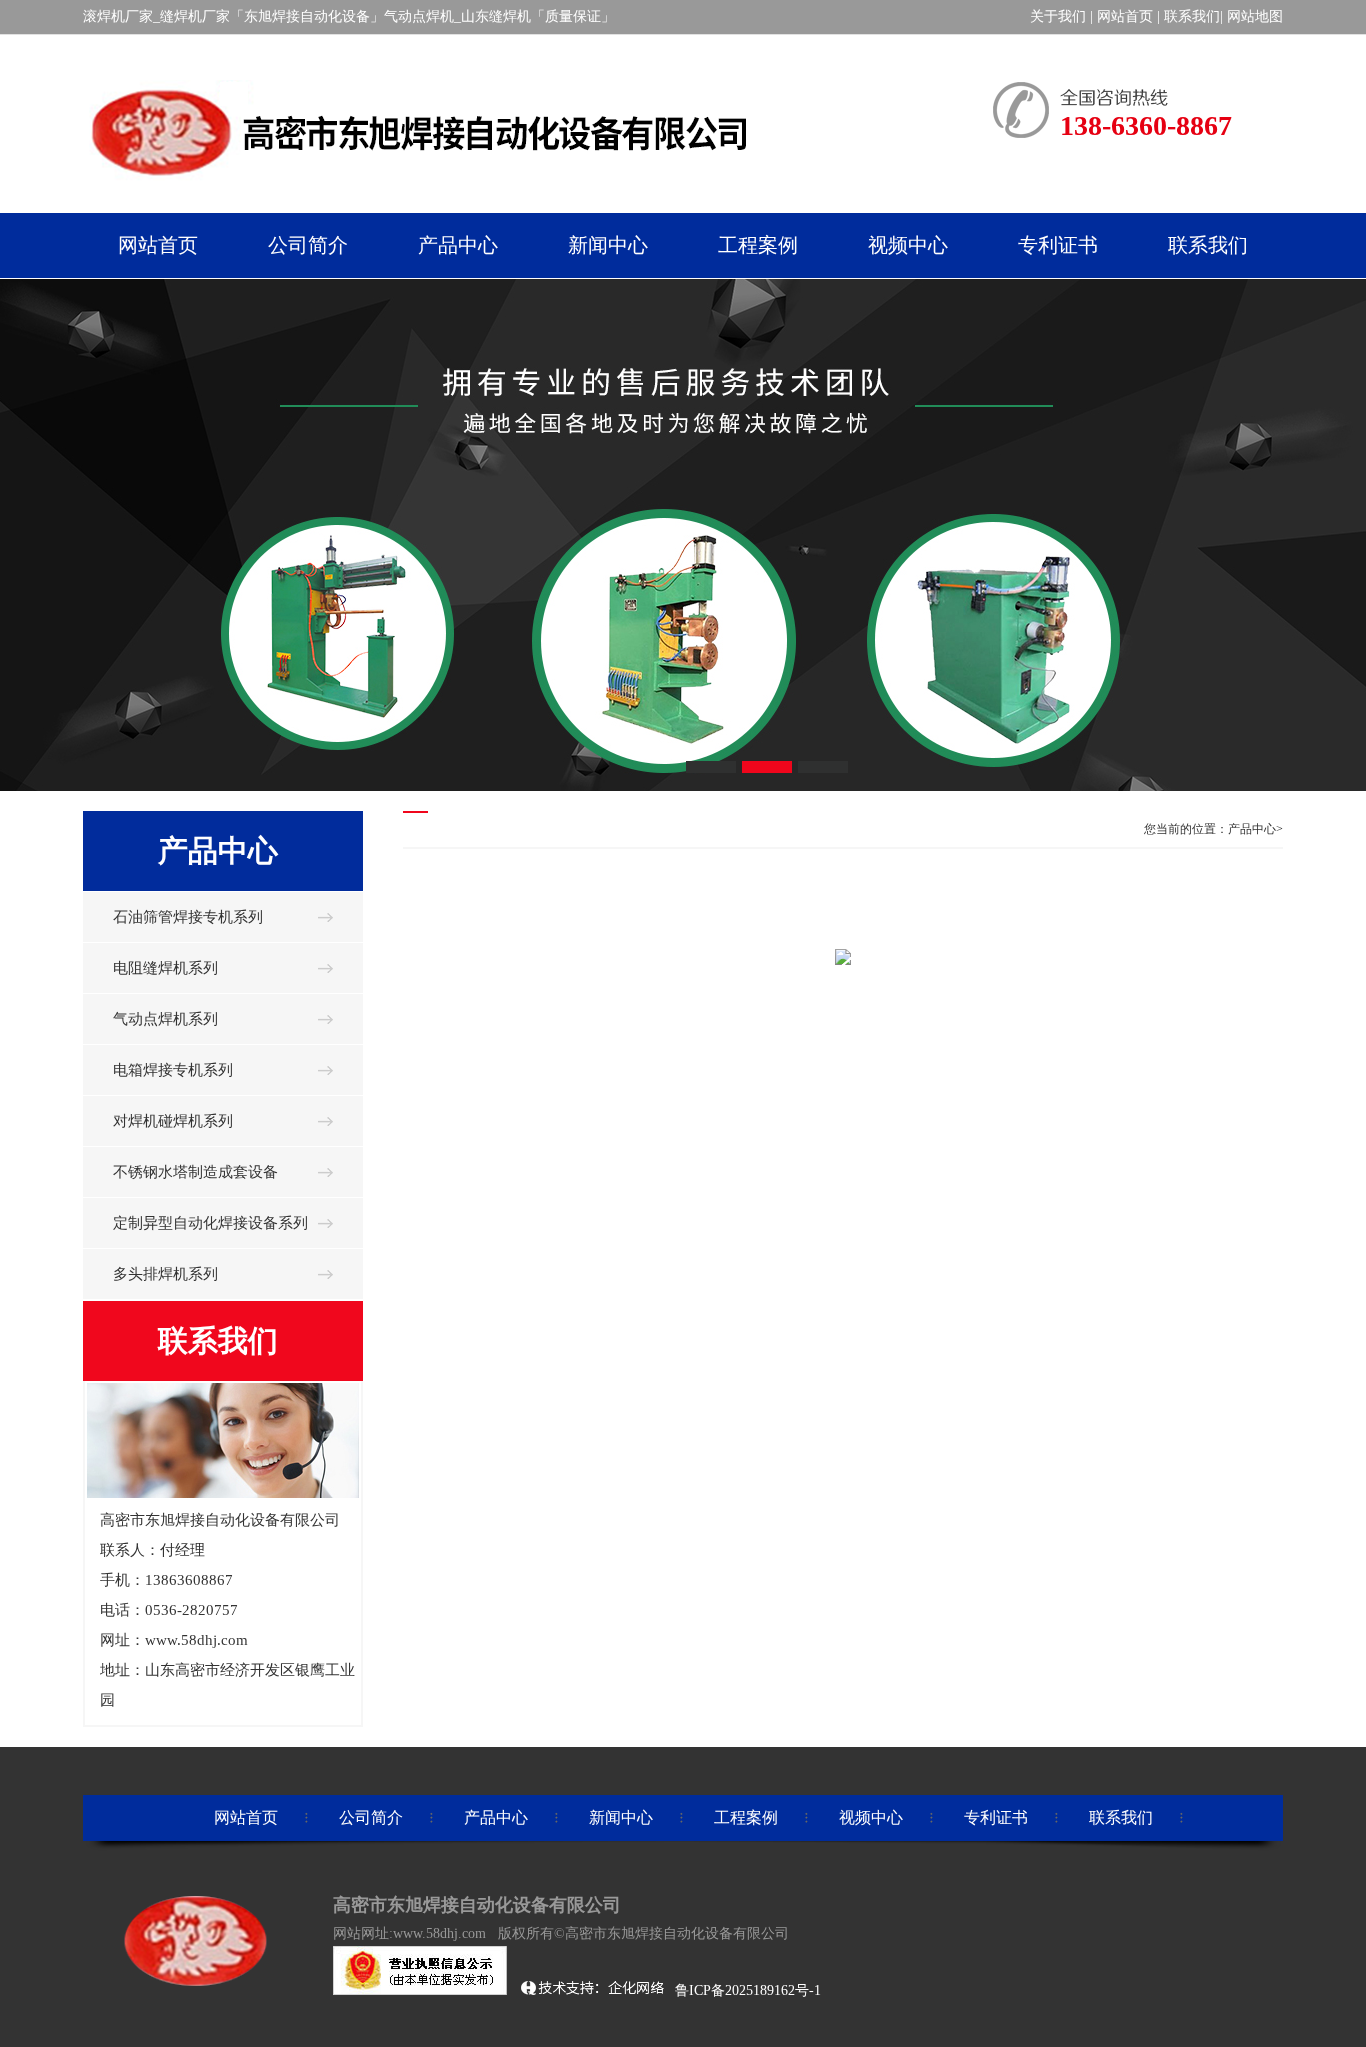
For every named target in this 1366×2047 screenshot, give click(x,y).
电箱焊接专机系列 (173, 1070)
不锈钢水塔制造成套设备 (195, 1172)
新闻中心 (621, 1817)
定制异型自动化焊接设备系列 (210, 1223)
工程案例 (746, 1817)
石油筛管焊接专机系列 (188, 917)
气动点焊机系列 (165, 1019)
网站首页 (1125, 16)
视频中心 (871, 1817)
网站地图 (1255, 16)
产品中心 (496, 1817)
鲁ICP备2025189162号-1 (750, 1990)
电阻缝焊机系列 (165, 968)
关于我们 (1058, 16)
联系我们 (1192, 16)
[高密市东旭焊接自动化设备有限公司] (423, 189)
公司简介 (371, 1817)
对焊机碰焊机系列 (173, 1121)
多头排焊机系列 (165, 1274)
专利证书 (996, 1817)
